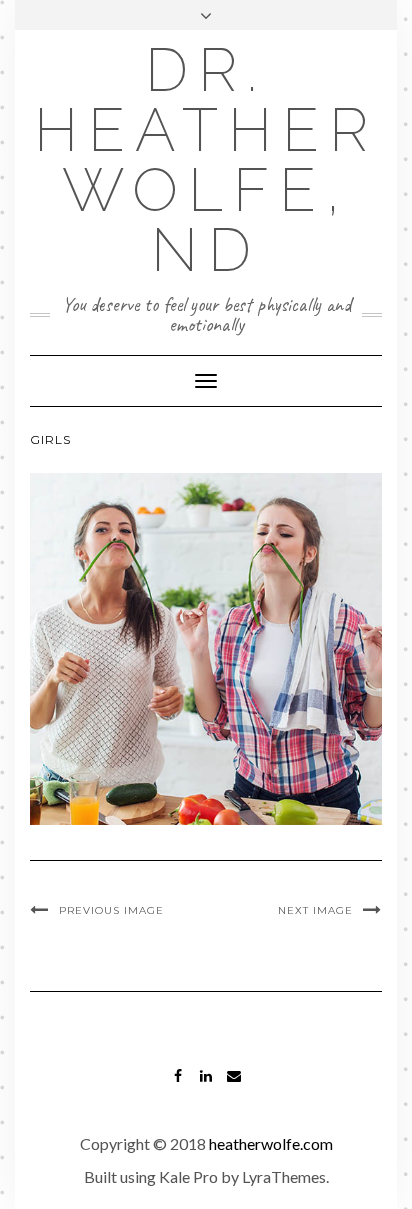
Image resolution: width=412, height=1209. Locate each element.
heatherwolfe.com (271, 1143)
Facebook (178, 1085)
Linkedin (206, 1085)
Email (234, 1085)
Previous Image (111, 910)
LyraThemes (284, 1176)
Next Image (315, 910)
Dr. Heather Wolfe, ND (206, 160)
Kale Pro (188, 1176)
